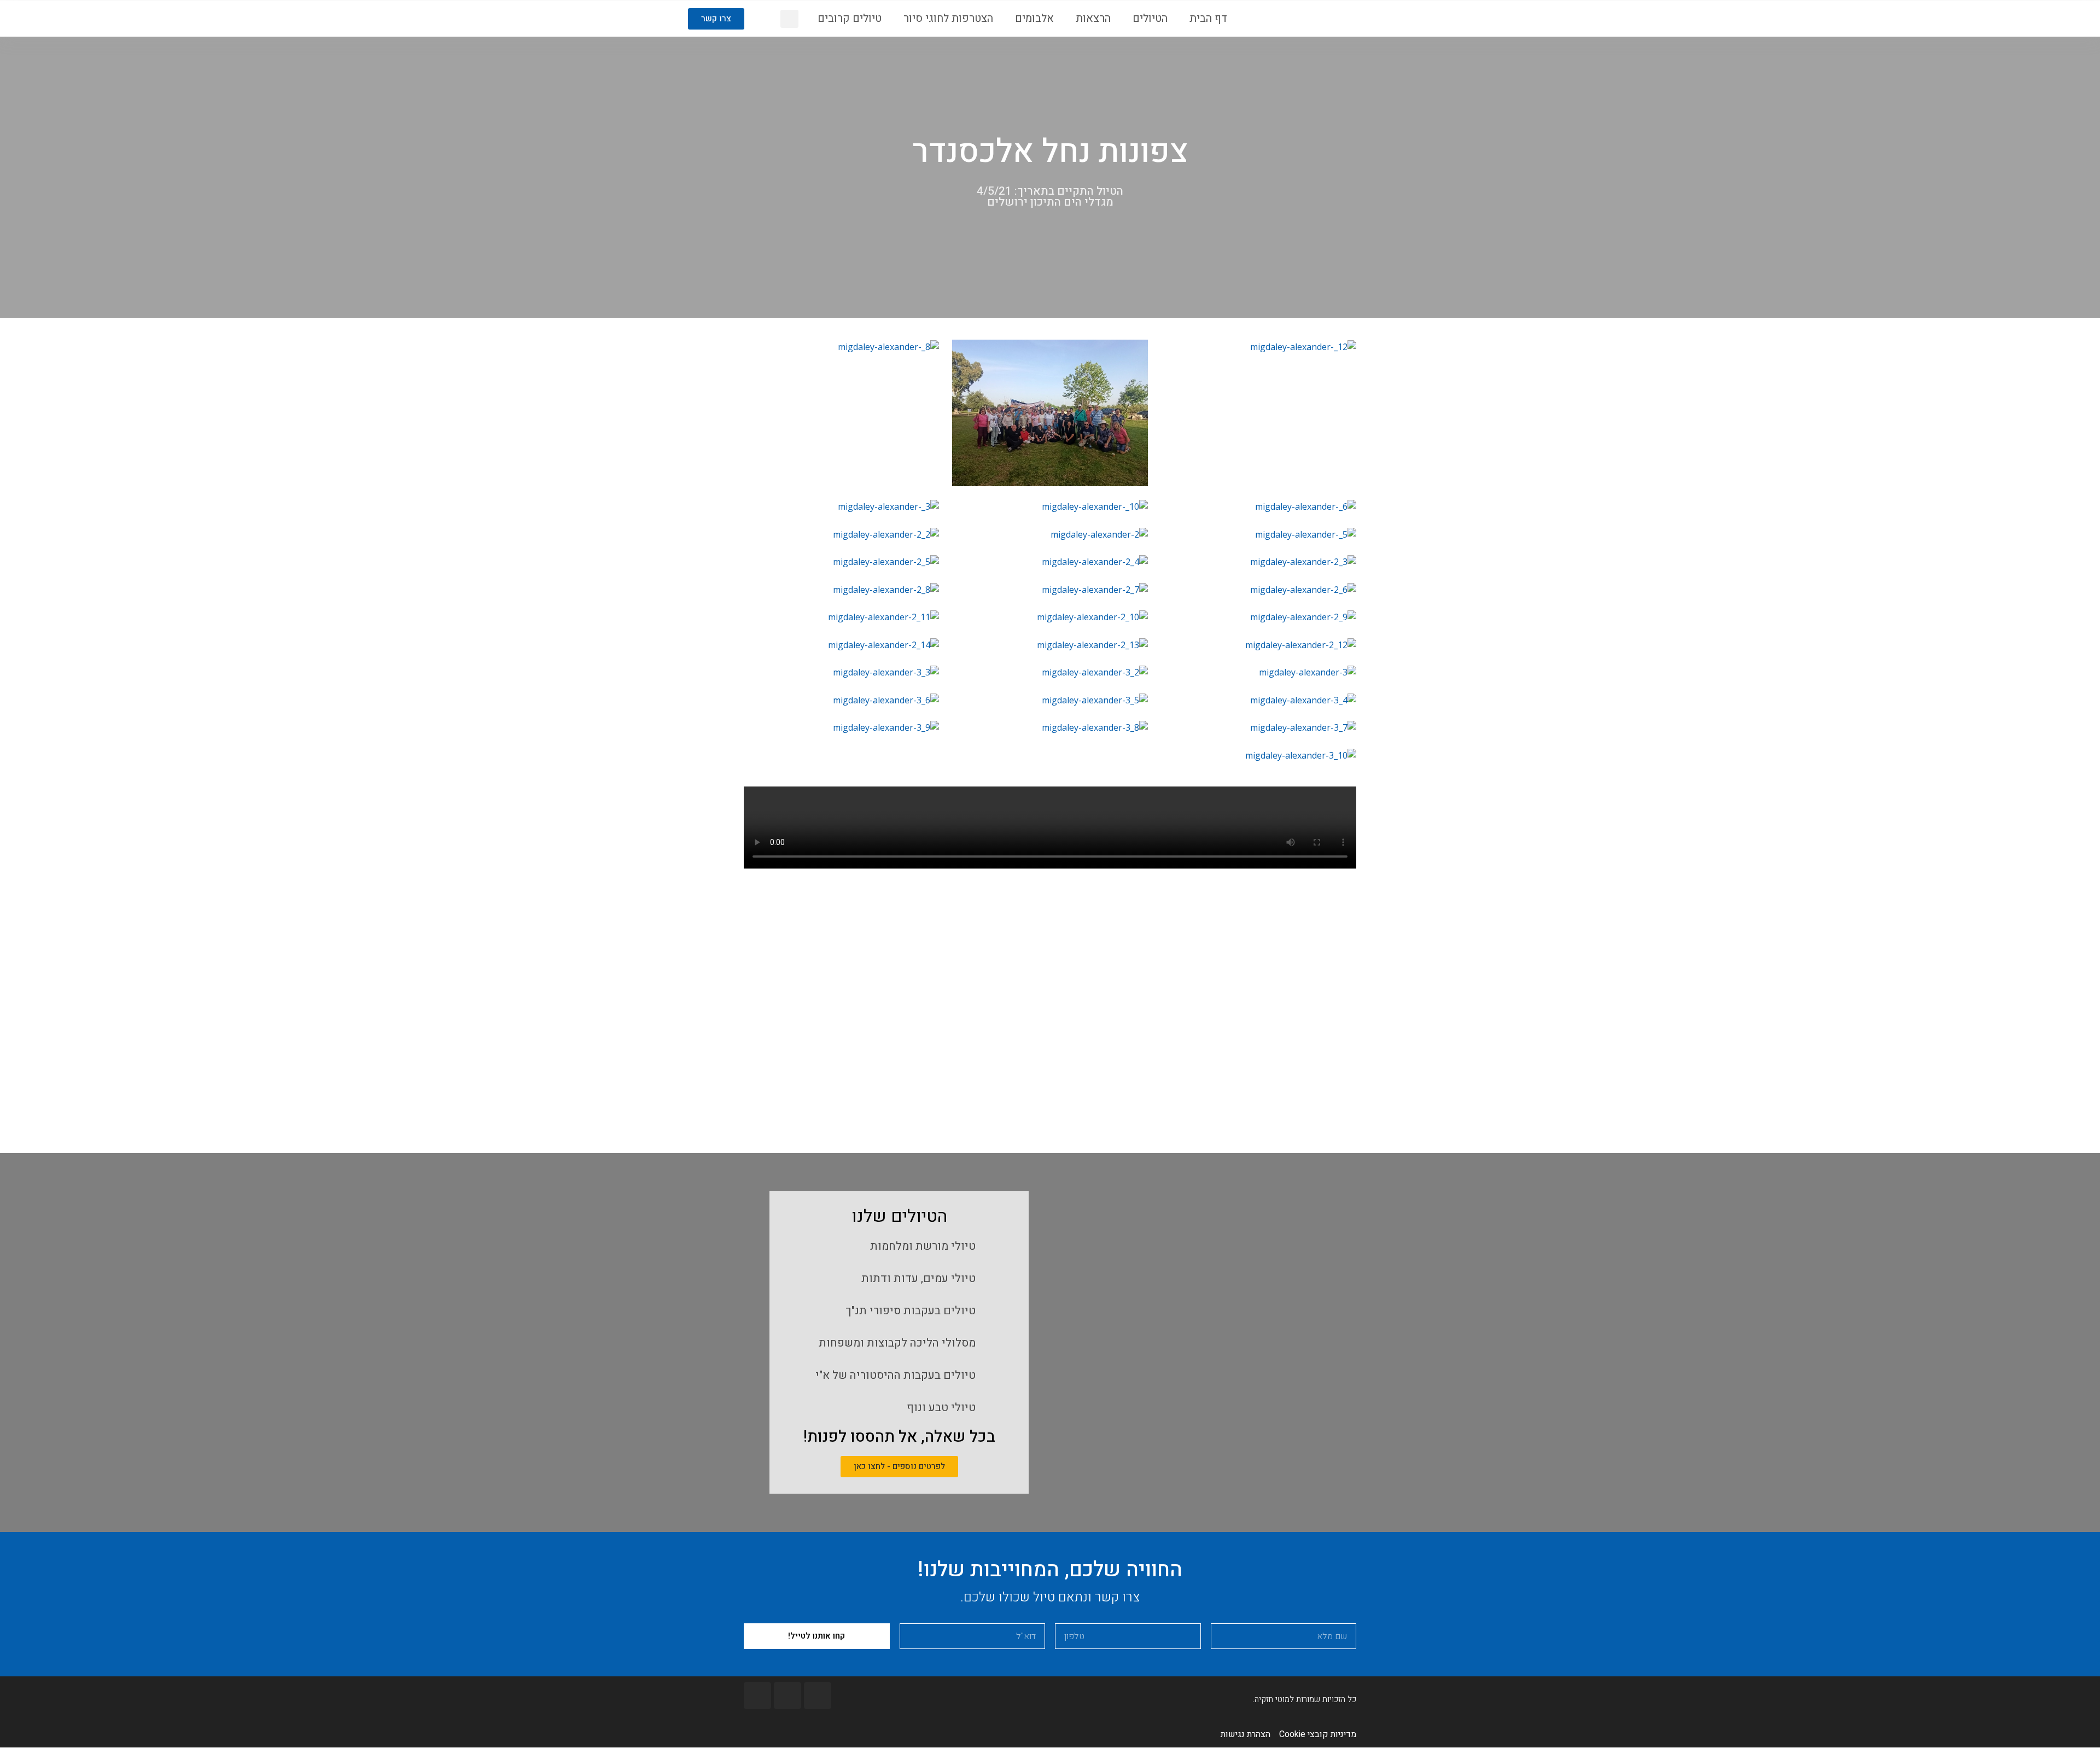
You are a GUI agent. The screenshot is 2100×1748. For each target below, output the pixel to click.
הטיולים (1150, 18)
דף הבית (1208, 18)
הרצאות (1093, 18)
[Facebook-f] (818, 1695)
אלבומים (1034, 18)
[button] (716, 19)
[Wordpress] (757, 1695)
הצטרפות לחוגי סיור (948, 18)
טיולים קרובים (850, 18)
